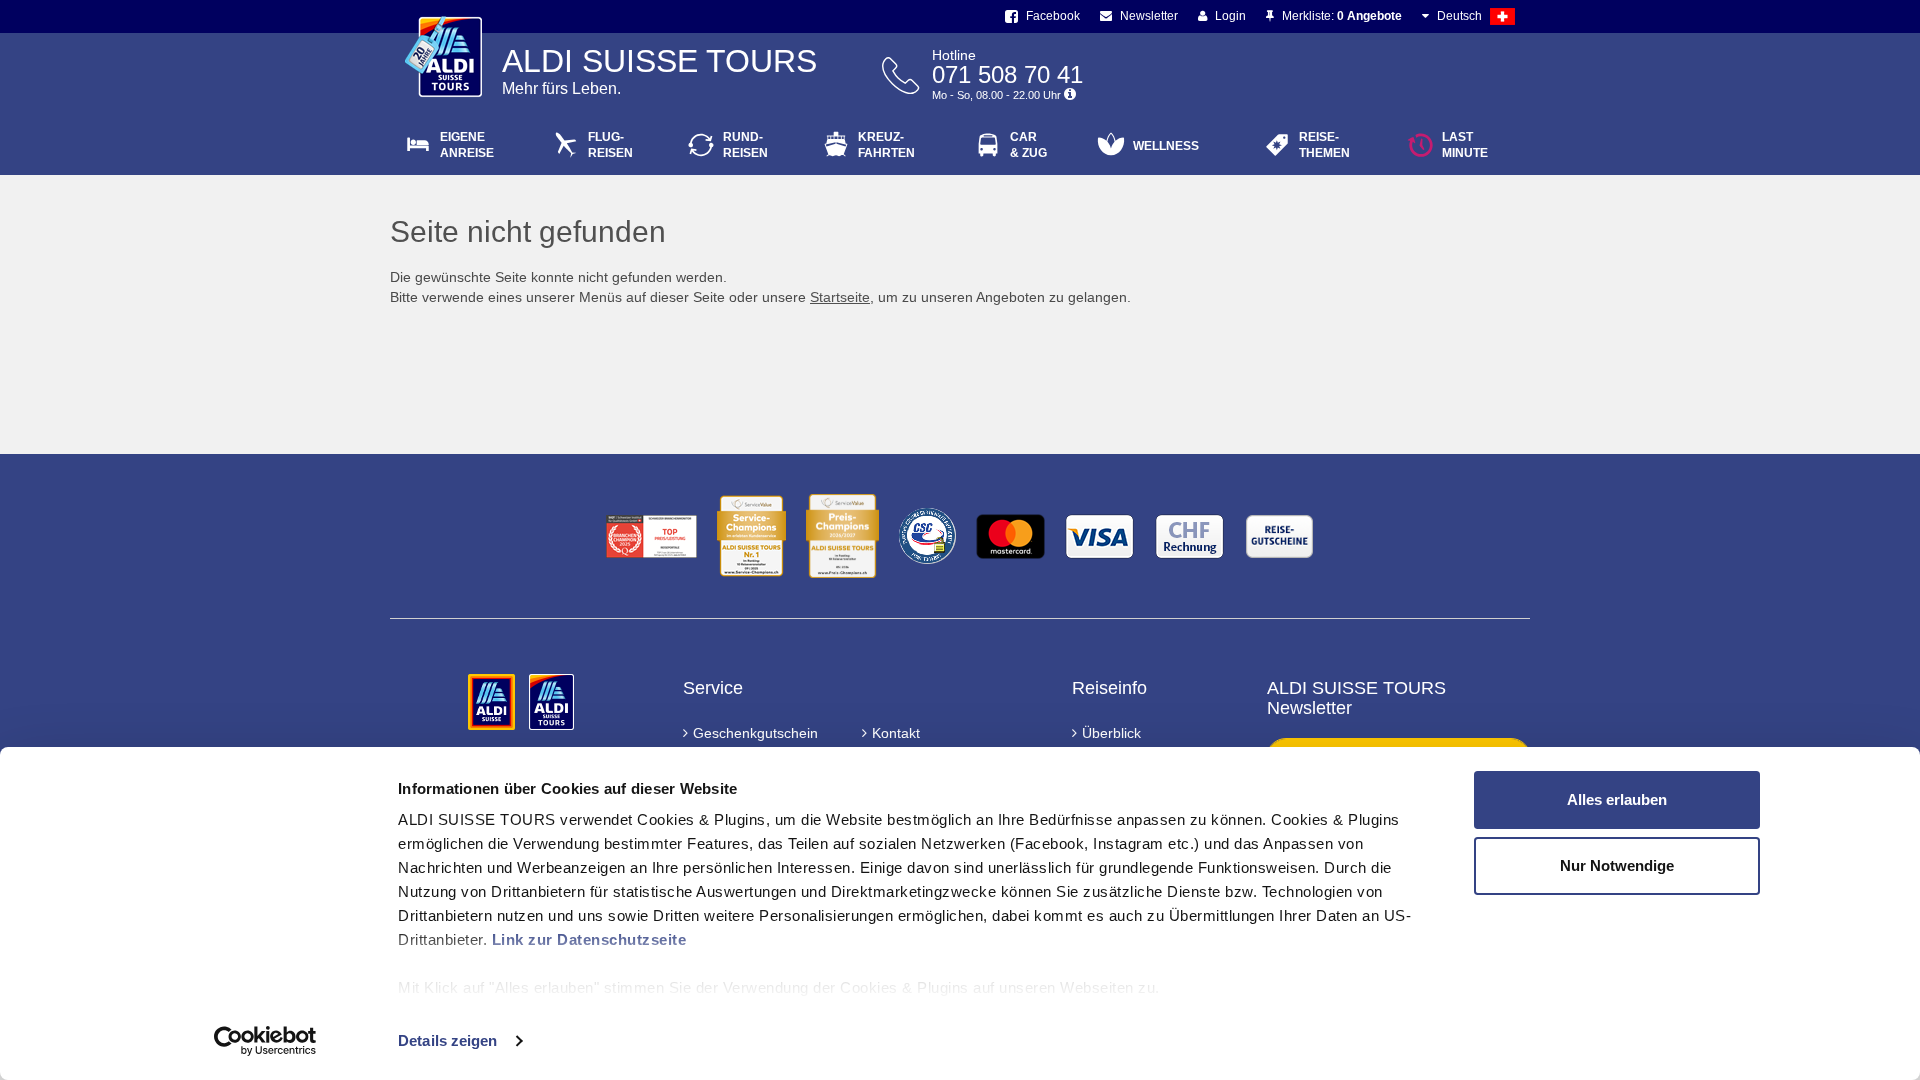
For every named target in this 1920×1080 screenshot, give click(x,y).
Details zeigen (447, 1040)
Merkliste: (1340, 16)
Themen (1324, 145)
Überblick (1111, 733)
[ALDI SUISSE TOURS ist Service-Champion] (751, 536)
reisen (745, 145)
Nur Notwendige (1617, 865)
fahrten (886, 145)
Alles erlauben (1617, 799)
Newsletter (1147, 16)
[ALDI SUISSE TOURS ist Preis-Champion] (842, 536)
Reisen (610, 145)
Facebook (1051, 16)
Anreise (467, 145)
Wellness (1166, 146)
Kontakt (896, 733)
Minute (1465, 145)
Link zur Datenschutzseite (589, 939)
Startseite (840, 297)
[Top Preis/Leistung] (651, 536)
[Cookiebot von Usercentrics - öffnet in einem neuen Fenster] (265, 1041)
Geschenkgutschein (755, 733)
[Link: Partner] (493, 701)
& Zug (1028, 145)
